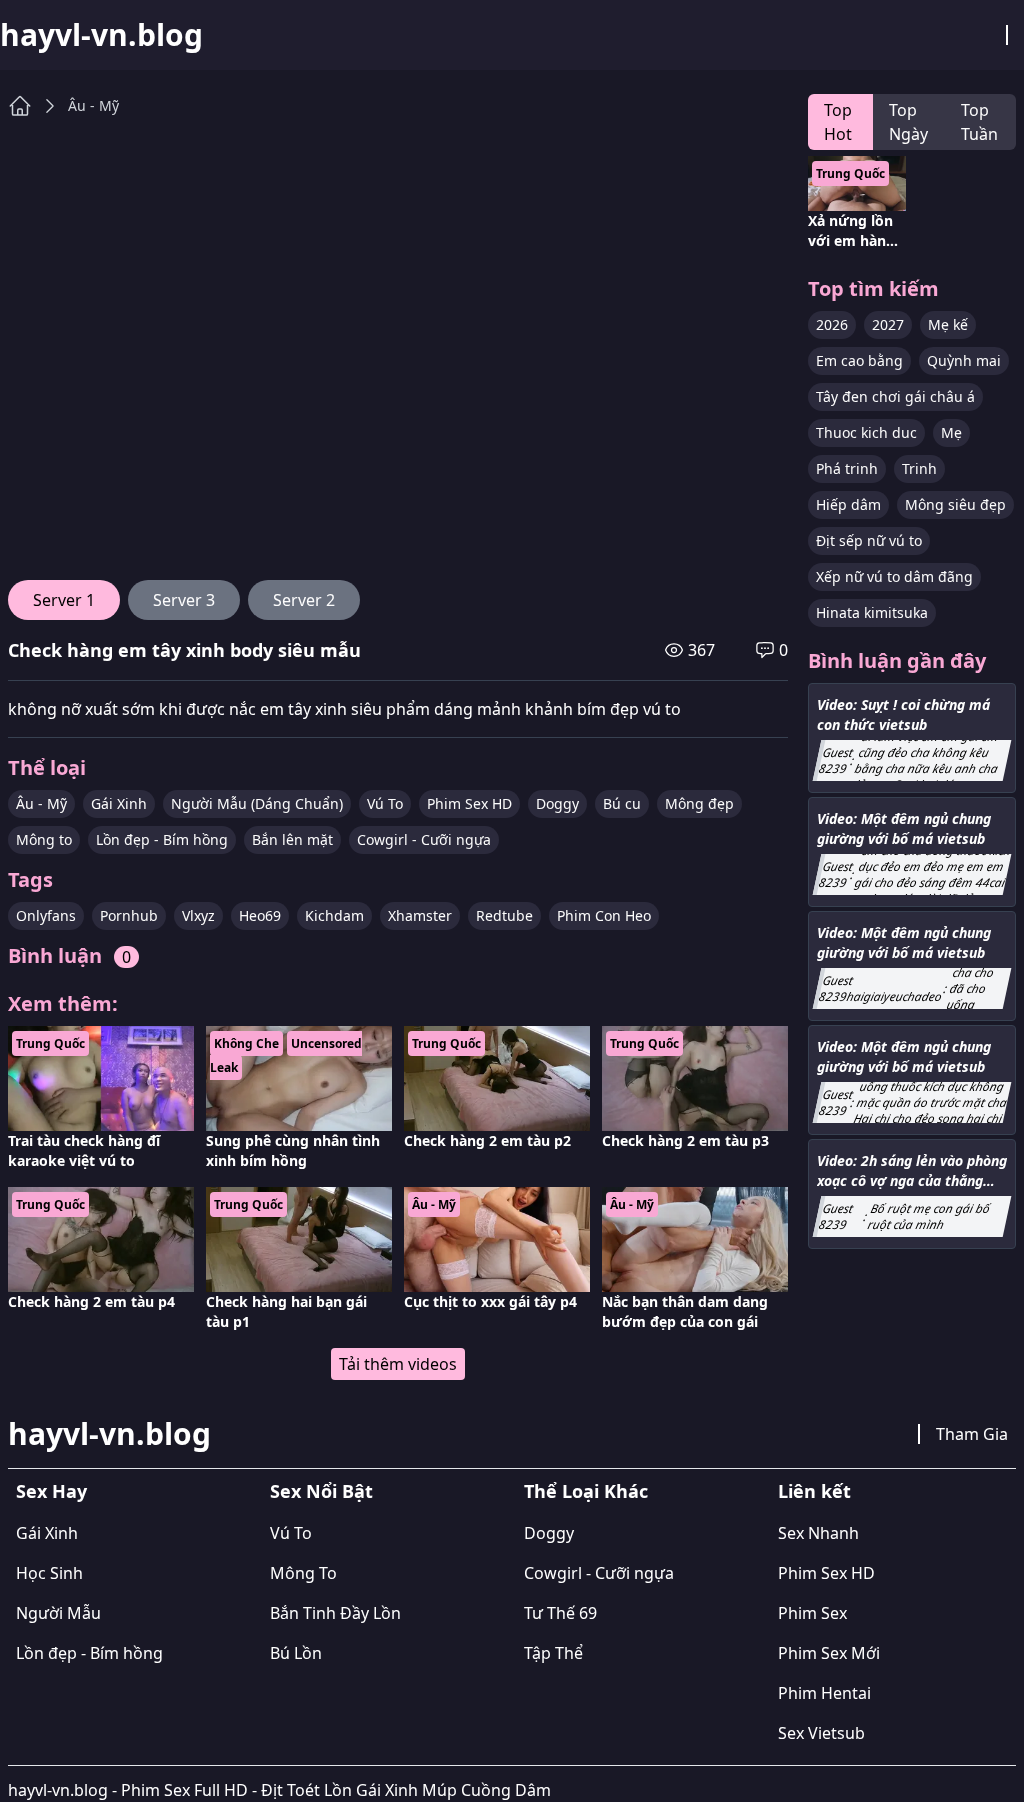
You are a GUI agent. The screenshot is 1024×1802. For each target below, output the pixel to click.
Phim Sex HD (469, 803)
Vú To (385, 803)
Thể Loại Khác (586, 1491)
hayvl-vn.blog (101, 35)
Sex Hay (51, 1491)
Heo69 (260, 915)
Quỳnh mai (964, 360)
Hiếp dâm (848, 504)
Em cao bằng (859, 360)
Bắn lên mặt (292, 839)
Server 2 (304, 600)
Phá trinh (847, 468)
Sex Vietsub (821, 1733)
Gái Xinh (119, 803)
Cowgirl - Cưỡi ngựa (424, 839)
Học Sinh (49, 1573)
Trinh (919, 468)
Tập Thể (553, 1653)
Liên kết (814, 1491)
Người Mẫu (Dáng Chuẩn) (257, 803)
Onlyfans (46, 915)
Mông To (303, 1573)
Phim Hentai (824, 1693)
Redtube (504, 915)
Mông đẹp (699, 803)
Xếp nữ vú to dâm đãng (894, 576)
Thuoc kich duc (866, 432)
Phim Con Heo (604, 915)
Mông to (44, 839)
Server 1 (64, 600)
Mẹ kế (948, 324)
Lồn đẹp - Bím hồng (162, 839)
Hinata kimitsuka (872, 612)
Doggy (557, 803)
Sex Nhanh (818, 1533)
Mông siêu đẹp (955, 504)
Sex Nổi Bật (321, 1491)
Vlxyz (198, 915)
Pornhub (129, 915)
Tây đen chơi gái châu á (895, 396)
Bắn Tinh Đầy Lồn (335, 1613)
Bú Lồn (296, 1653)
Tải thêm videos (398, 1364)
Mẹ (951, 432)
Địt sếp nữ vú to (869, 540)
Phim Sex (812, 1613)
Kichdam (334, 915)
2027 (888, 324)
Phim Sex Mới (829, 1653)
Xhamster (420, 915)
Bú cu (622, 803)
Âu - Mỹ (93, 105)
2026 (832, 324)
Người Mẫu (58, 1613)
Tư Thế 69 (560, 1613)
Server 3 (184, 600)
